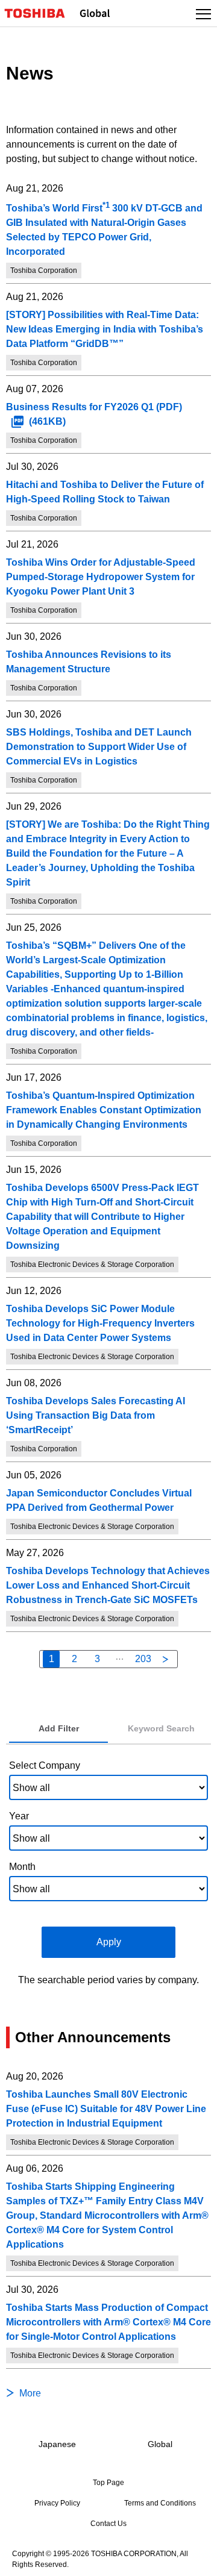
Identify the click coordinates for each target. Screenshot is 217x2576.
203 (143, 1659)
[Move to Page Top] (194, 2559)
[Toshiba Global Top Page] (40, 13)
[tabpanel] (108, 1871)
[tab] (58, 1729)
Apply (109, 1942)
